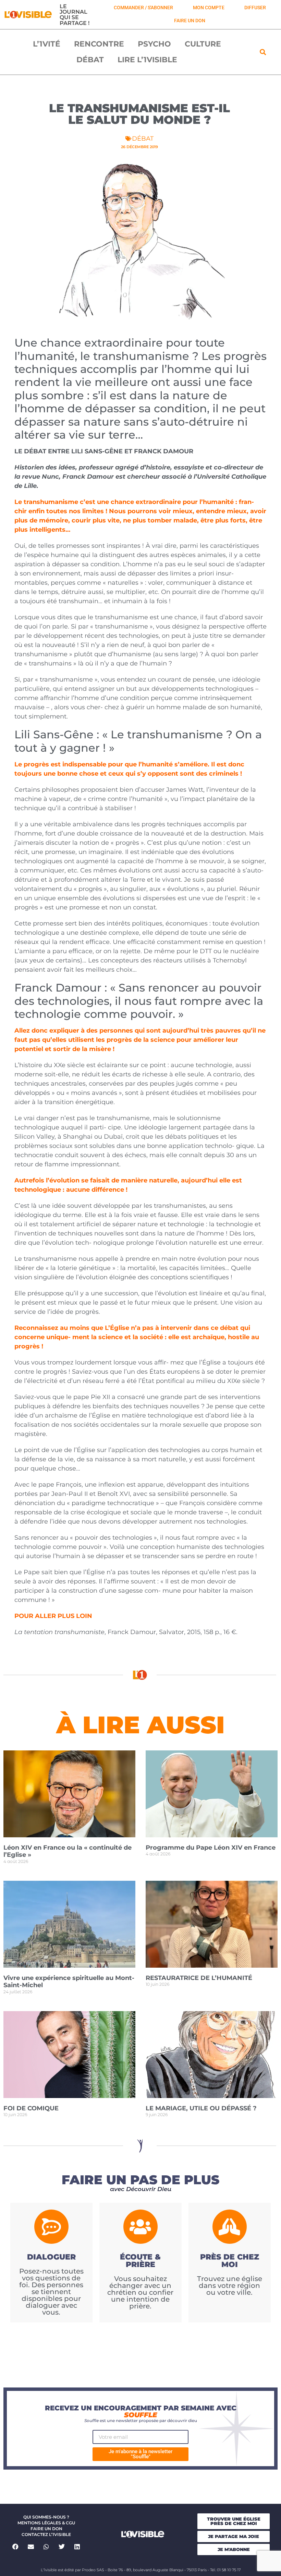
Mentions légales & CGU (46, 2523)
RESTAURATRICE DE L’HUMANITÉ (199, 1978)
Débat (90, 60)
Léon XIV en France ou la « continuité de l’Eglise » (68, 1851)
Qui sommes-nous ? (46, 2517)
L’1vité (47, 44)
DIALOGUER (51, 2257)
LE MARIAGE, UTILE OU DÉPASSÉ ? (201, 2108)
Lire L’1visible (147, 60)
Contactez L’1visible (46, 2534)
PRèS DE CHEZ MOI (230, 2261)
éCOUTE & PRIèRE (140, 2261)
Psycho (154, 44)
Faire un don (46, 2529)
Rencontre (99, 44)
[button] (263, 52)
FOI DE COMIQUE (31, 2108)
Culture (203, 44)
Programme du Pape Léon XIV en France (211, 1848)
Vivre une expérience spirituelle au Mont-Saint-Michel (69, 1982)
